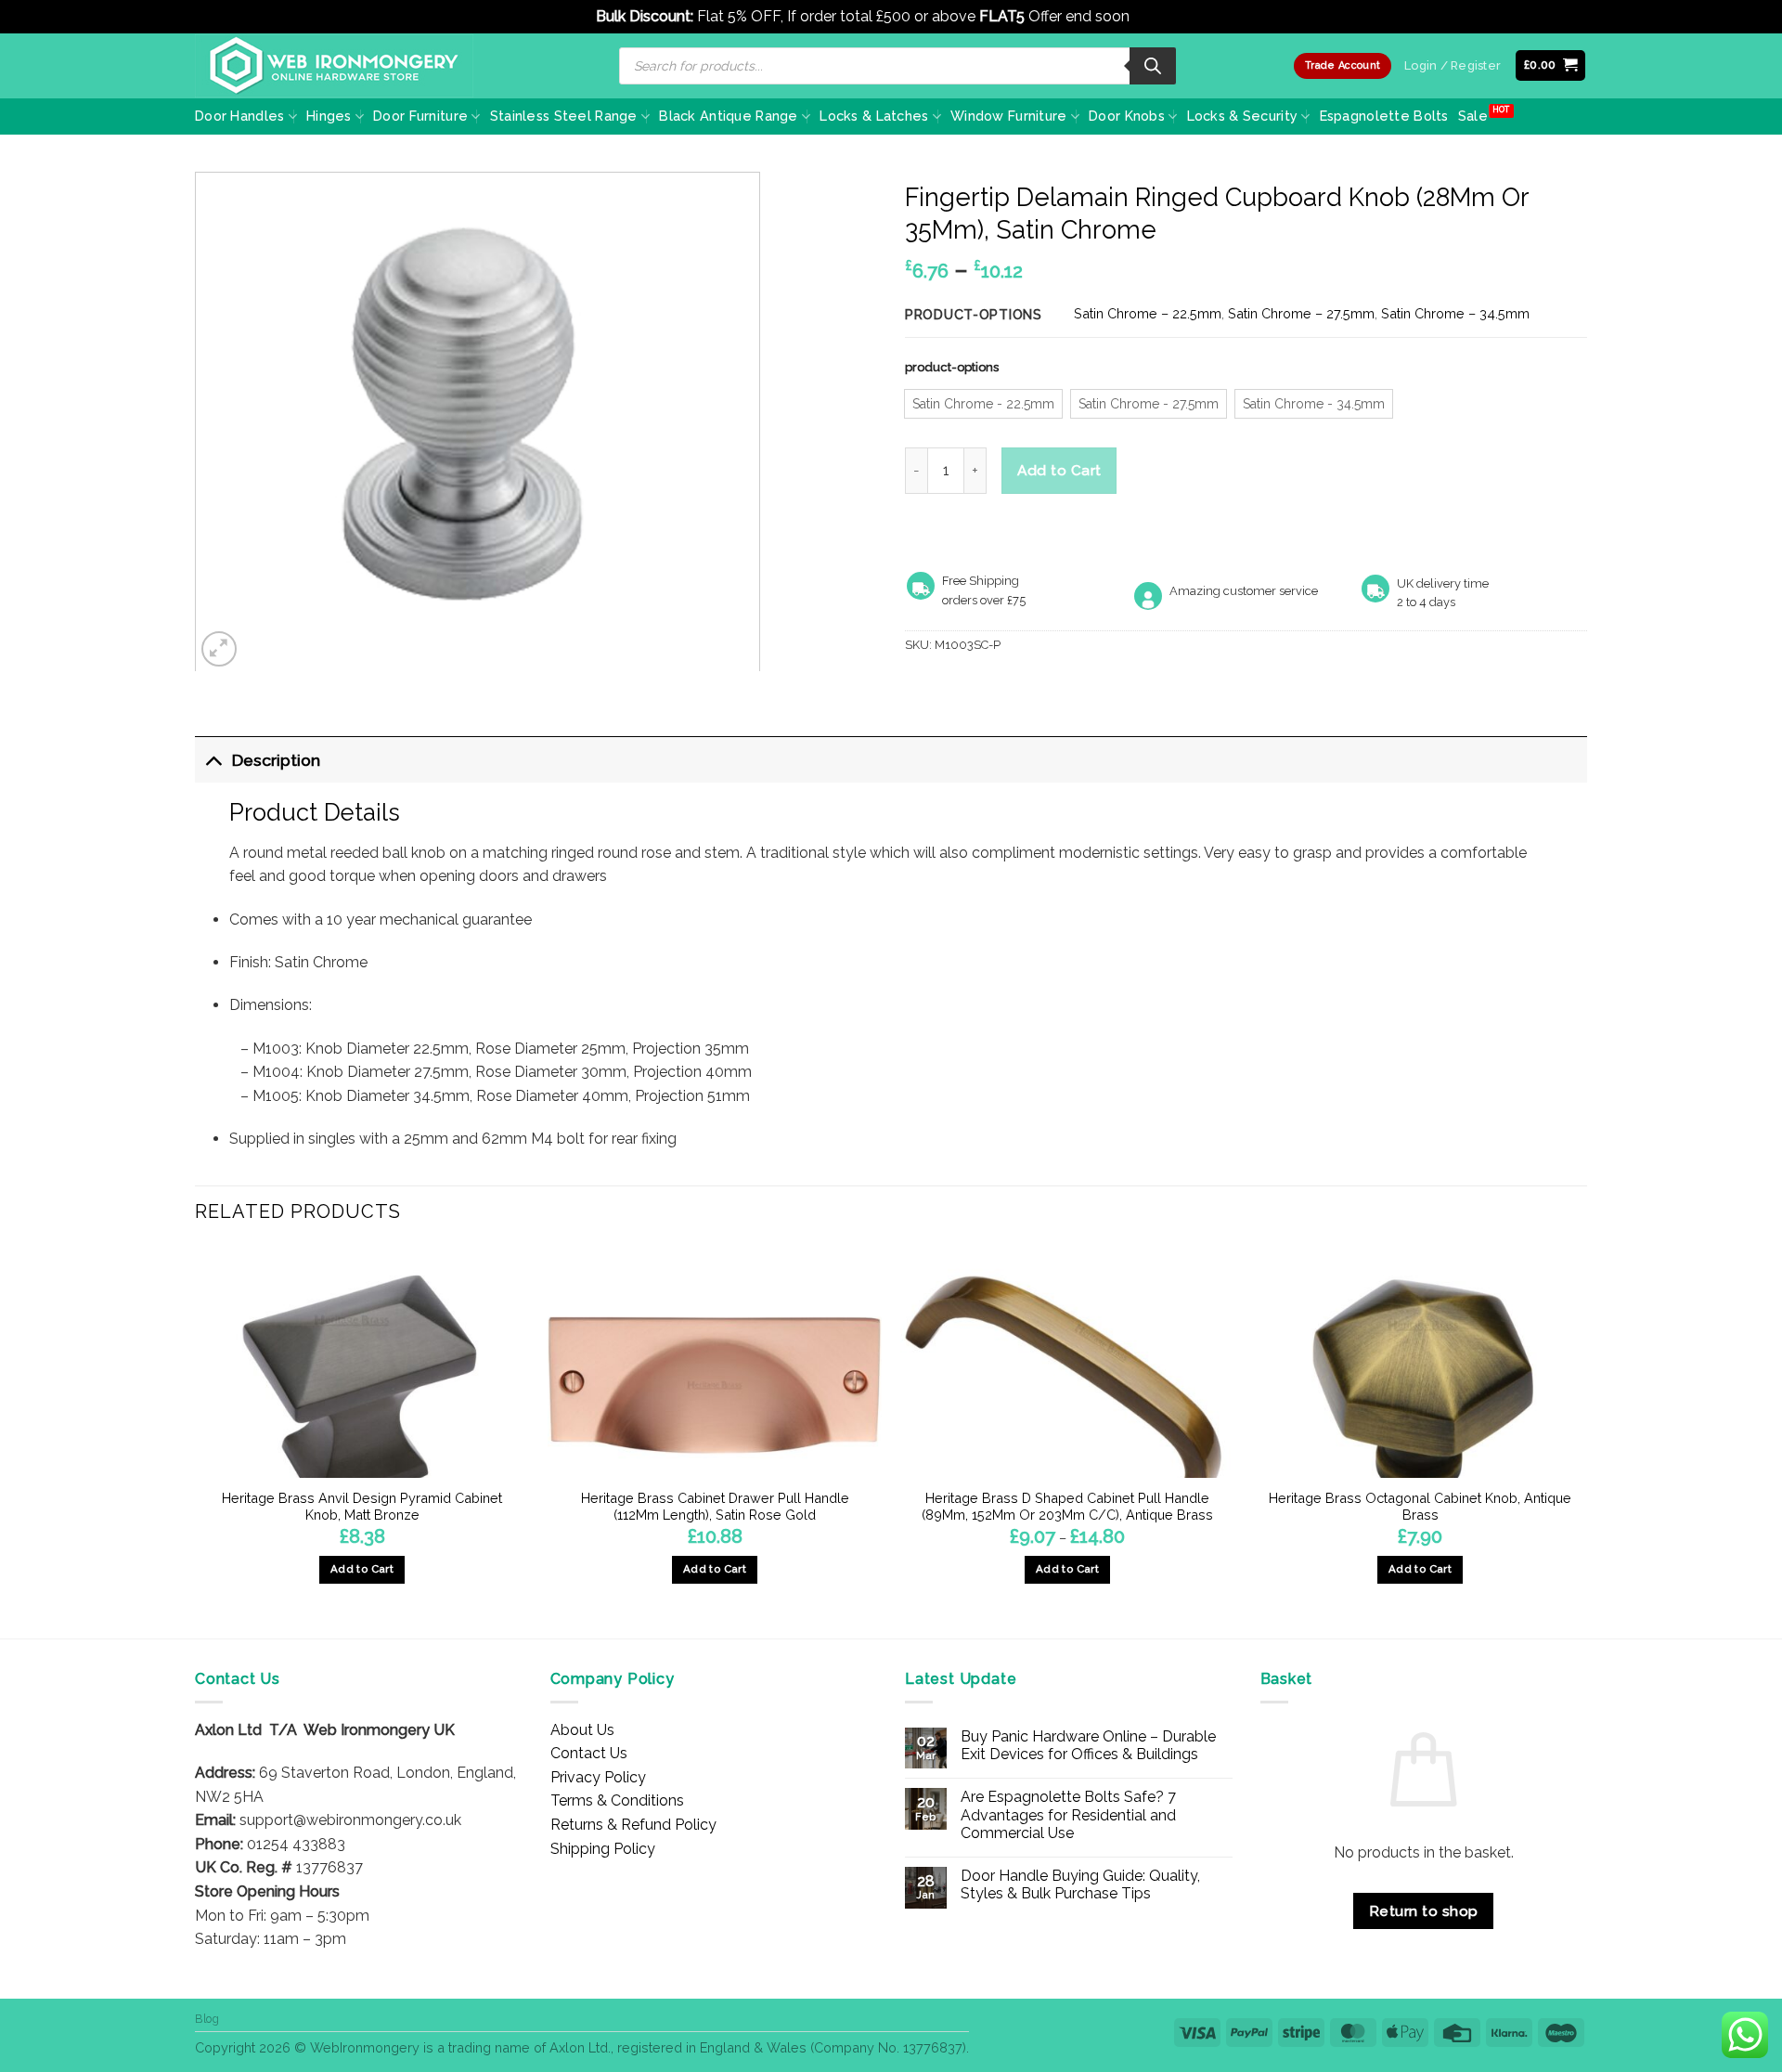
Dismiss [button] (1160, 16)
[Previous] (196, 1440)
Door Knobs (1127, 116)
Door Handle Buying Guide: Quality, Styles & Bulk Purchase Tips (1080, 1884)
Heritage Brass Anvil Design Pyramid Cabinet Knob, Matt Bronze (362, 1507)
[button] (1551, 65)
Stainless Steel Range (564, 116)
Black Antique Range (728, 116)
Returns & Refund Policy (633, 1825)
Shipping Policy (603, 1849)
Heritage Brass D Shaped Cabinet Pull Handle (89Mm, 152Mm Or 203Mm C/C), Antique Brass (1067, 1507)
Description (276, 760)
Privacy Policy (598, 1777)
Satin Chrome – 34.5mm (1455, 313)
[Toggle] (213, 760)
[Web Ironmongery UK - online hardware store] (334, 66)
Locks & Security (1243, 116)
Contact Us (589, 1753)
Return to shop (1424, 1911)
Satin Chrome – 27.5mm (1301, 313)
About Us (582, 1730)
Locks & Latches (874, 116)
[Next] (1586, 1440)
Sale (1473, 116)
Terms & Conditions (617, 1800)
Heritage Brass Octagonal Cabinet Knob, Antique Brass (1420, 1507)
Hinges (329, 116)
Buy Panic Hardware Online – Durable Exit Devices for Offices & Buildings (1088, 1745)
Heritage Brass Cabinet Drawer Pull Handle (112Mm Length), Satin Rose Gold (715, 1507)
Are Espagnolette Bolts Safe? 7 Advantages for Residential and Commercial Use (1068, 1814)
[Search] (1153, 66)
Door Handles (239, 116)
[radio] (983, 404)
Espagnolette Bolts (1384, 116)
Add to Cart (1059, 470)
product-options (952, 368)
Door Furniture (420, 116)
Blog (207, 2019)
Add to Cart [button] (362, 1569)
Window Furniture (1009, 116)
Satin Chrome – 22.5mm (1148, 313)
